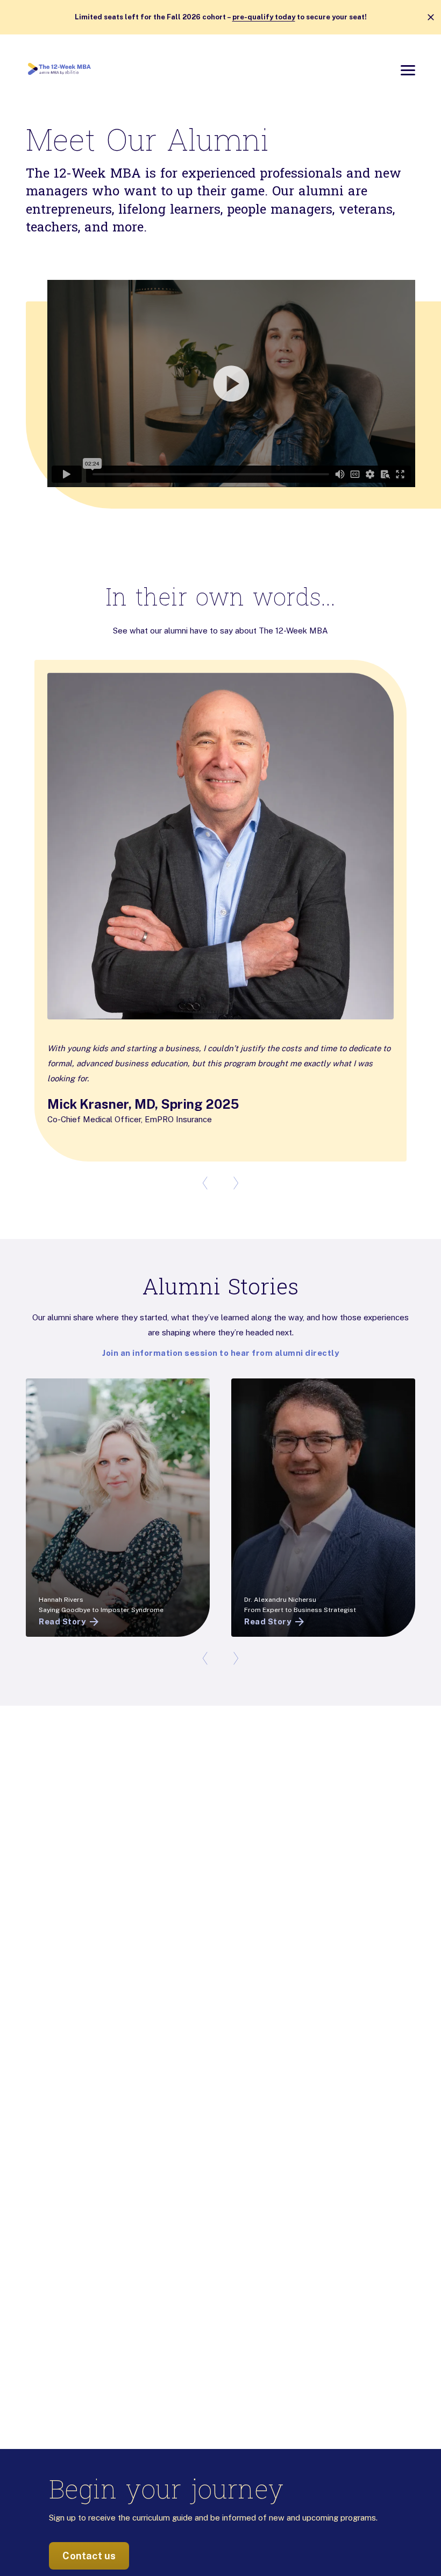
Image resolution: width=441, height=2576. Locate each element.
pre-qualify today (264, 17)
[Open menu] (408, 70)
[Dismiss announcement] (431, 17)
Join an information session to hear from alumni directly (220, 1353)
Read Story (62, 1621)
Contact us (89, 2556)
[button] (220, 383)
